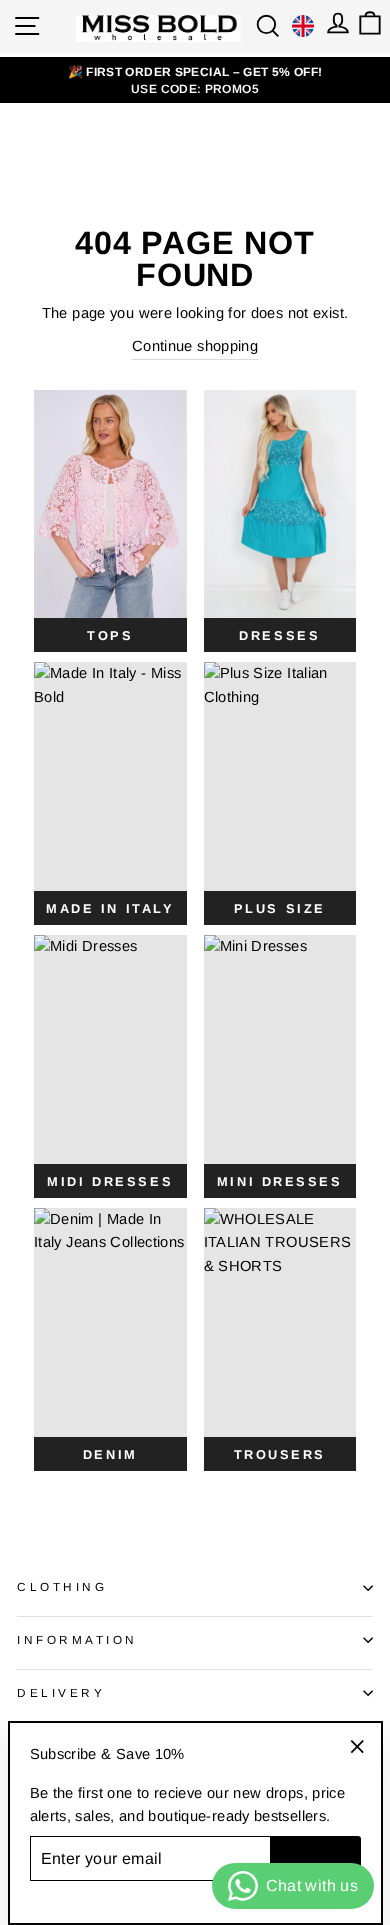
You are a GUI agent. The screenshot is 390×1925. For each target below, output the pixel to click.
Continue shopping (195, 346)
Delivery (61, 1692)
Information (77, 1639)
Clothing (62, 1586)
